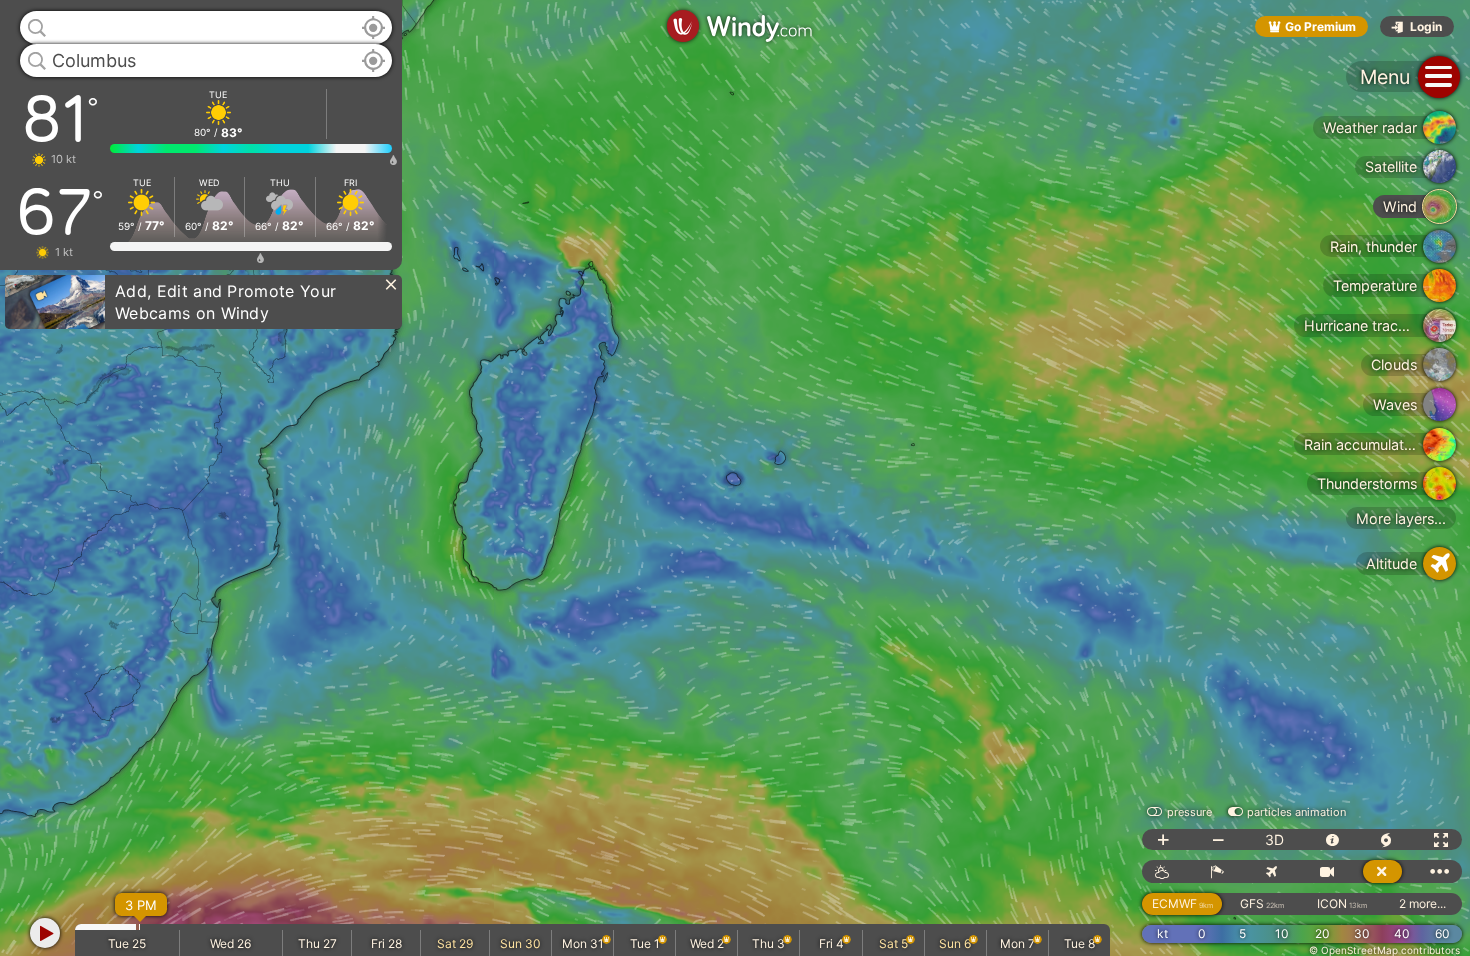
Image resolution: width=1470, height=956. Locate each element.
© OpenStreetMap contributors (1384, 950)
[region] (735, 478)
